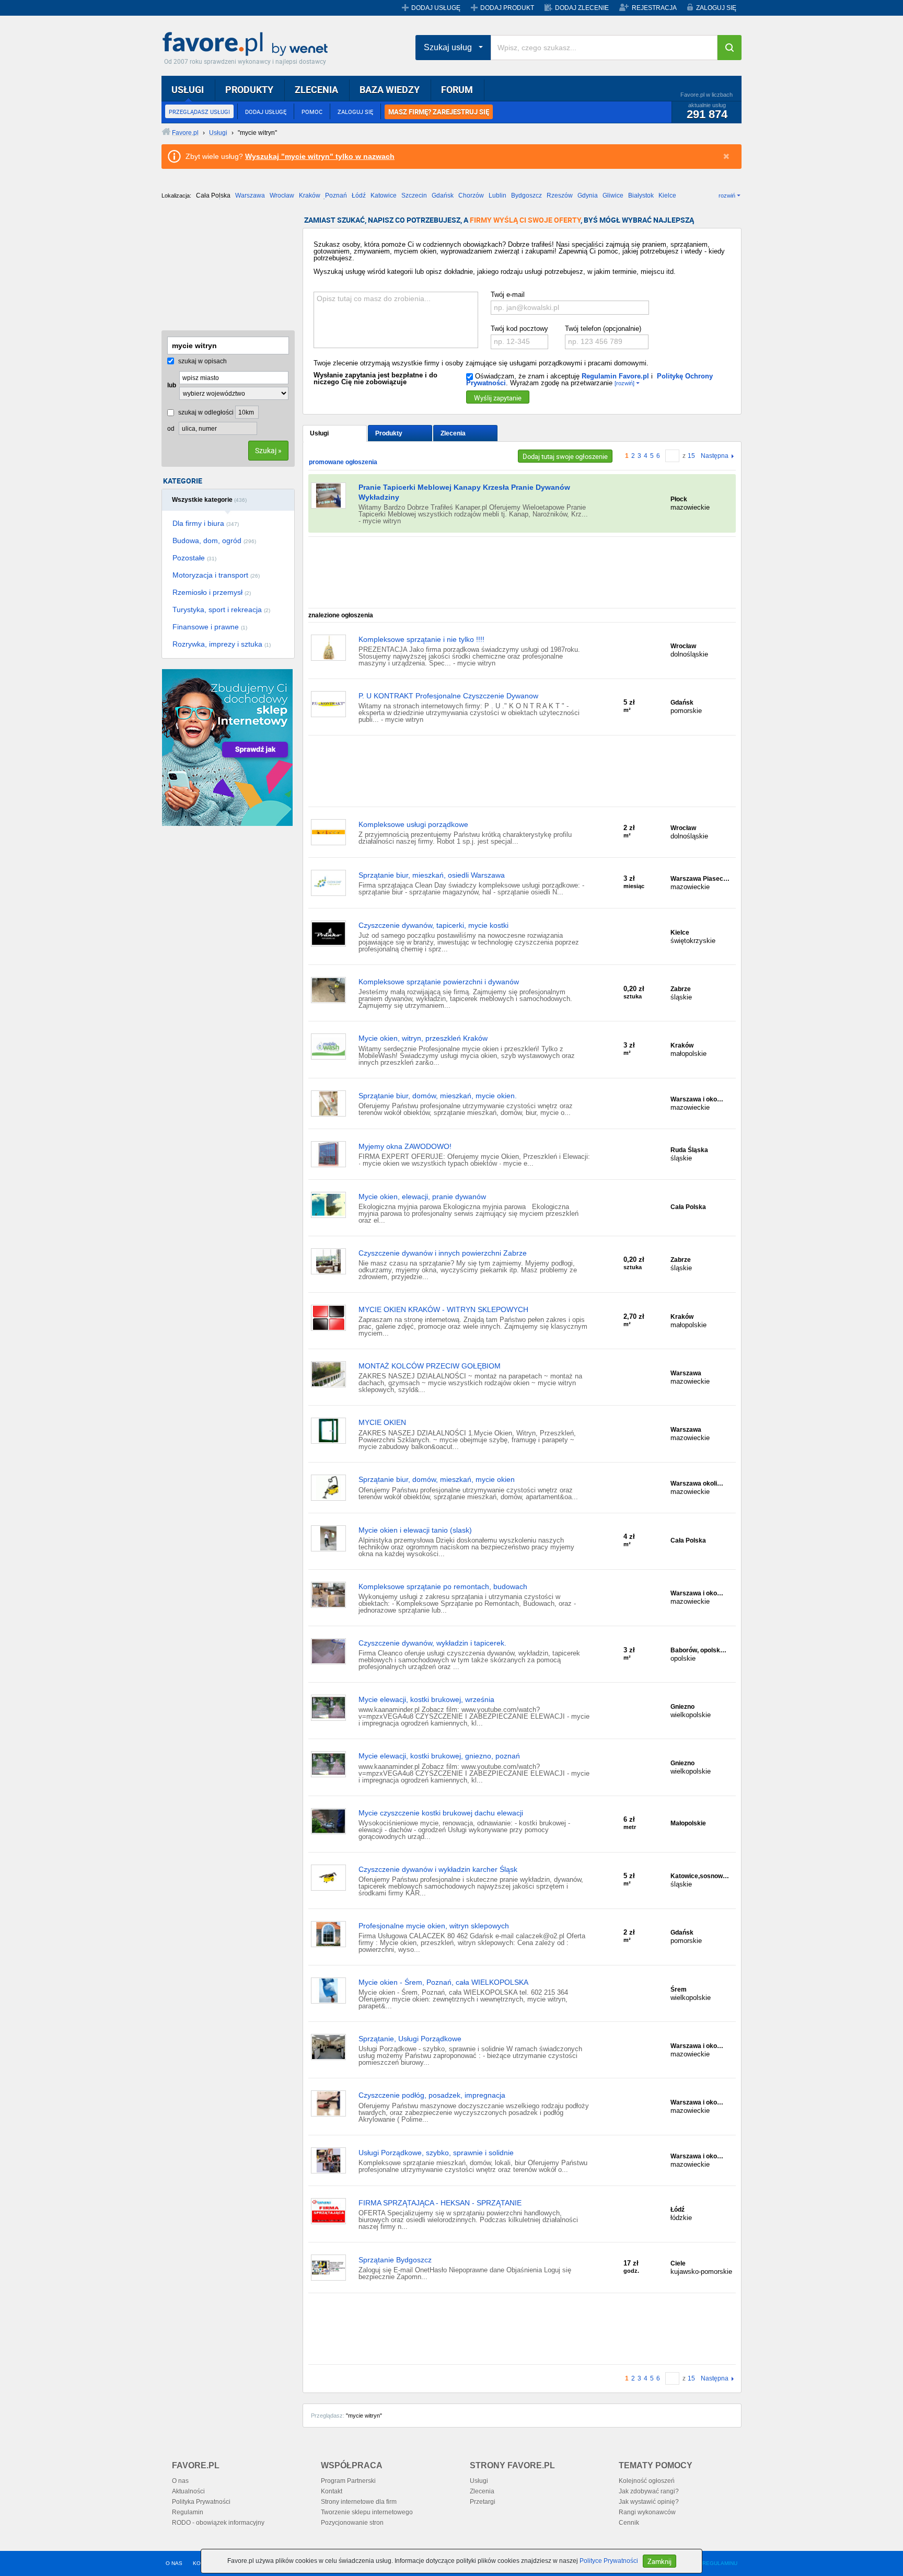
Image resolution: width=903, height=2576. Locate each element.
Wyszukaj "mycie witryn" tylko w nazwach (320, 156)
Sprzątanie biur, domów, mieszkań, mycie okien (437, 1479)
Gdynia (588, 195)
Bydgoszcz (526, 195)
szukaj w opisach (202, 361)
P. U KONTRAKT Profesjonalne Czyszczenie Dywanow (448, 696)
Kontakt (332, 2491)
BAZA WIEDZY (390, 89)
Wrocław (282, 195)
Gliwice (613, 195)
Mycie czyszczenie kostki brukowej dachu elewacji (441, 1813)
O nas (180, 2481)
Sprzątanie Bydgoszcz (395, 2260)
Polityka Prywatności (201, 2502)
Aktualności (188, 2491)
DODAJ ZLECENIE (582, 8)
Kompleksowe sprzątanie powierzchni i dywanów (439, 982)
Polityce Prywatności (609, 2561)
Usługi (319, 433)
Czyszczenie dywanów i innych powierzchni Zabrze (443, 1253)
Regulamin (188, 2512)
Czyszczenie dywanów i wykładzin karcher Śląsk (438, 1869)
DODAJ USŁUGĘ (436, 8)
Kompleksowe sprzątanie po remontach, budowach (443, 1586)
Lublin (497, 195)
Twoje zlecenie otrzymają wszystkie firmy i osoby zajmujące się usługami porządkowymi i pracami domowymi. (481, 363)
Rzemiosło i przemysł (212, 592)
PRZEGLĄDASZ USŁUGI (199, 112)
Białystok (641, 195)
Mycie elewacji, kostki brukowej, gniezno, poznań (439, 1756)
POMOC (312, 112)
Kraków (310, 195)
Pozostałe (194, 558)
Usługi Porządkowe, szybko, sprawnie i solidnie (436, 2153)
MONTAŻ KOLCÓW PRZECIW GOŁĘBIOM (430, 1366)
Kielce (667, 195)
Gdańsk (443, 195)
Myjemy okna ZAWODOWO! (405, 1146)
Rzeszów (560, 195)
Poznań (336, 195)
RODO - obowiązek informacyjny (218, 2523)
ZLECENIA (316, 89)
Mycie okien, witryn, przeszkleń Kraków (423, 1038)
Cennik (629, 2523)
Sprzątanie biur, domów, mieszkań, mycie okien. (438, 1096)
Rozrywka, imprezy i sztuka (222, 644)
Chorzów (471, 195)
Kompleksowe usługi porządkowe (413, 824)
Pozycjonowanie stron (352, 2523)
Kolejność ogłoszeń (647, 2481)
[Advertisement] (214, 269)
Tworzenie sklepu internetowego (367, 2512)
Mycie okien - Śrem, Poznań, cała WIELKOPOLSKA (443, 1982)
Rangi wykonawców (647, 2512)
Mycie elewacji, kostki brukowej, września (426, 1699)
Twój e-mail (508, 295)
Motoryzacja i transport (216, 575)
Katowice (384, 195)
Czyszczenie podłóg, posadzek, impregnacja (432, 2095)
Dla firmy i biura (206, 523)
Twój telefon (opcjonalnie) (603, 329)
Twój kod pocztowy (519, 329)
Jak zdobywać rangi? (649, 2491)
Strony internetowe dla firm (359, 2502)
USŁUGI (188, 89)
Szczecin (414, 195)
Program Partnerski (348, 2481)
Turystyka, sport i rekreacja (221, 609)
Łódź (359, 195)
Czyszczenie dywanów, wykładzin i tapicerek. (432, 1643)
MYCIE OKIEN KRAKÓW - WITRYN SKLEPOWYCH (443, 1309)
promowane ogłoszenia (343, 462)
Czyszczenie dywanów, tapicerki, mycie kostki (433, 925)
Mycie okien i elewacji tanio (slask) (415, 1530)
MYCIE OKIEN (382, 1422)
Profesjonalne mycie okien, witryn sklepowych (434, 1926)
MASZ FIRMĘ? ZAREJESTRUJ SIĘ (439, 112)
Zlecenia (453, 433)
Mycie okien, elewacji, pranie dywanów (422, 1197)
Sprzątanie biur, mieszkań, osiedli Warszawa (432, 875)
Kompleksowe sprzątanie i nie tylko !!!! (421, 639)
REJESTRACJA (654, 8)
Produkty (389, 433)
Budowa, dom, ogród (214, 540)
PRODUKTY (249, 89)
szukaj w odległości (205, 412)
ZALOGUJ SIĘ (716, 8)
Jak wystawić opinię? (649, 2502)
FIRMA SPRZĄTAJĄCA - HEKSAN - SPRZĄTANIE (440, 2203)
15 (691, 456)
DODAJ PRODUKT (507, 8)
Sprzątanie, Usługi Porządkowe (410, 2039)
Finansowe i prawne (210, 627)
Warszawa (250, 195)
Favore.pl (248, 44)
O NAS (174, 2563)
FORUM (457, 89)
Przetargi (483, 2502)
